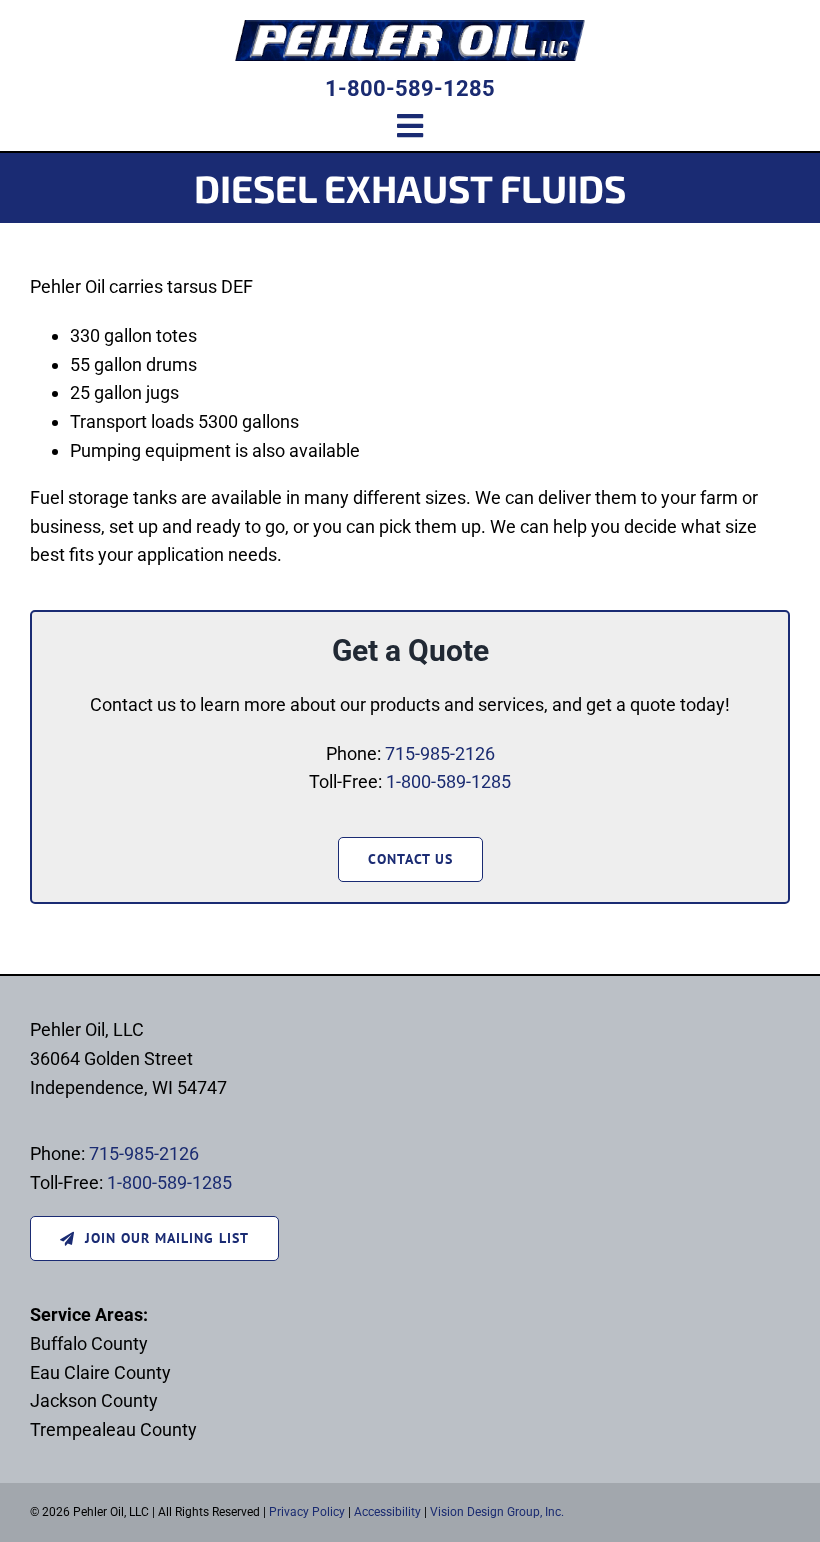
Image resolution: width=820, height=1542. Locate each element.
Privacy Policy (307, 1512)
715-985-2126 (440, 753)
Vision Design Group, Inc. (497, 1512)
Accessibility (387, 1512)
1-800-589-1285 (410, 88)
